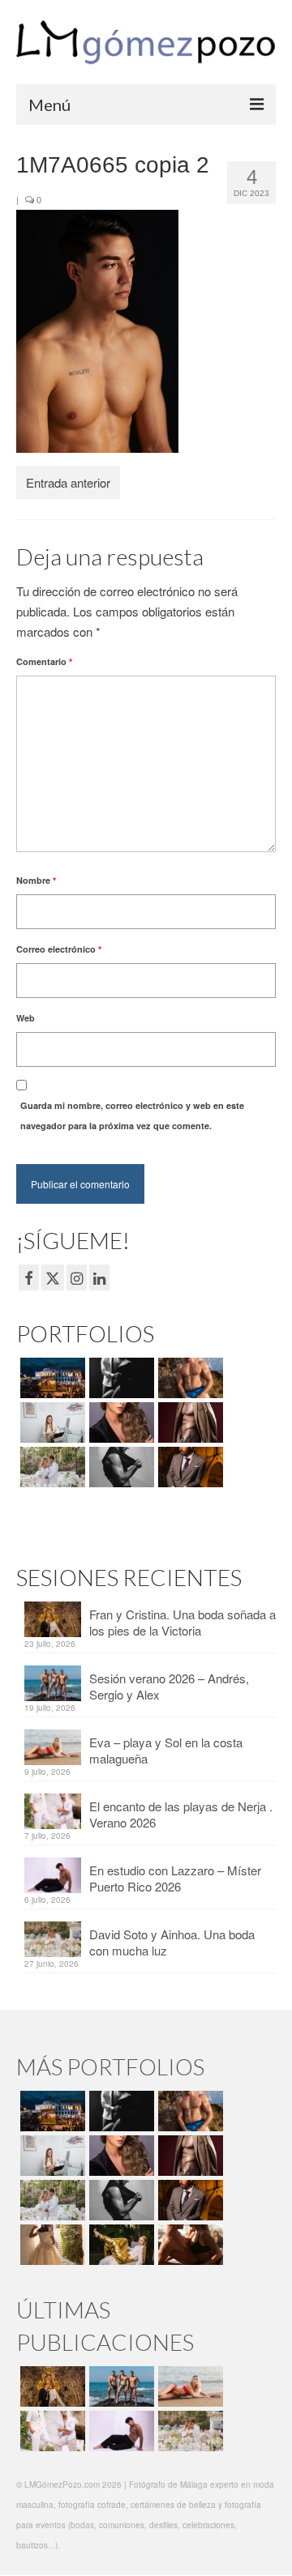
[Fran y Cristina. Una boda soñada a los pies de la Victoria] (51, 2386)
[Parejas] (189, 2245)
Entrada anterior (68, 482)
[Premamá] (120, 1378)
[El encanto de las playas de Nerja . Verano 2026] (51, 2431)
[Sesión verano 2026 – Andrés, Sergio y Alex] (120, 2386)
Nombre (36, 880)
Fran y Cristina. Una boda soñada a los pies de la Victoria (182, 1622)
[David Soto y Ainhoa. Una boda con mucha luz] (189, 2431)
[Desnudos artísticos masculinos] (189, 1422)
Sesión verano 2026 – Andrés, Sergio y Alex (169, 1686)
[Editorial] (120, 2245)
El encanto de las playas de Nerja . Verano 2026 (181, 1814)
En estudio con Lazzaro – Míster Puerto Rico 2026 (175, 1878)
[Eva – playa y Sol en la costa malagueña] (189, 2386)
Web (26, 1018)
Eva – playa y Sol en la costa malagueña (166, 1750)
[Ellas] (120, 1422)
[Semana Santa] (51, 1378)
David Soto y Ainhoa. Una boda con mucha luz (172, 1942)
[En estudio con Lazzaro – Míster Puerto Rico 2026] (120, 2431)
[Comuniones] (51, 2245)
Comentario (44, 661)
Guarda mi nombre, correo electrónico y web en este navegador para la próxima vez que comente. (132, 1115)
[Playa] (189, 1378)
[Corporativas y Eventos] (51, 1422)
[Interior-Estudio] (120, 1467)
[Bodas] (51, 1467)
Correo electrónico (59, 949)
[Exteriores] (189, 1467)
